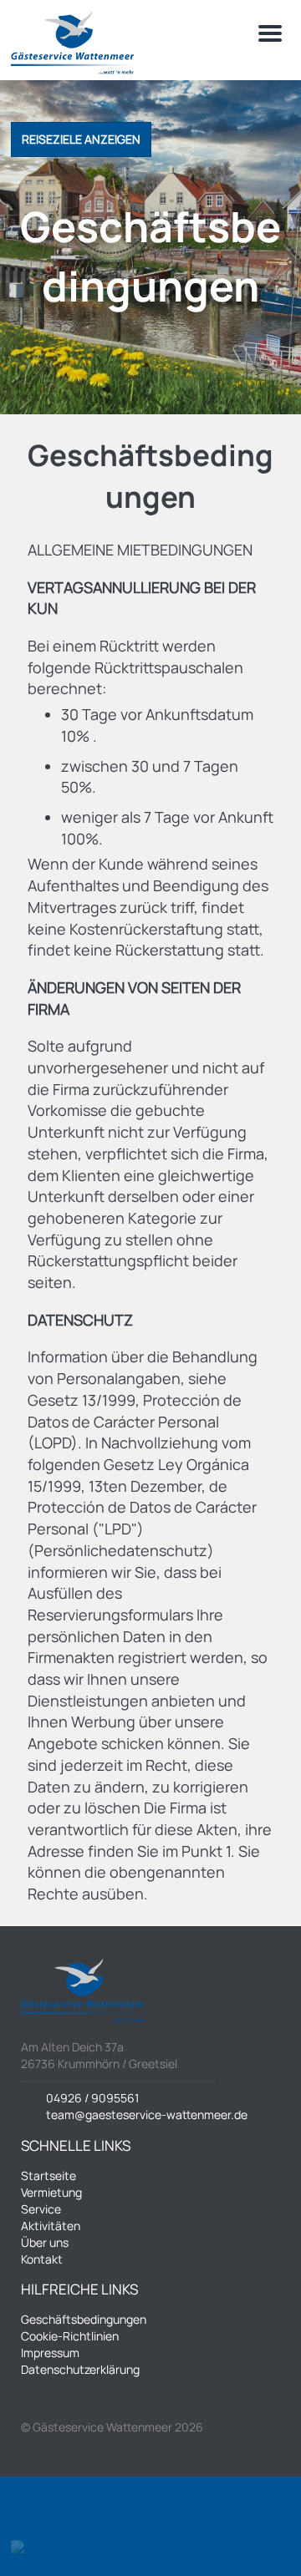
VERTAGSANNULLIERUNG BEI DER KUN (142, 598)
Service (41, 2209)
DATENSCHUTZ (80, 1320)
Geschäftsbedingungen (84, 2319)
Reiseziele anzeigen (81, 139)
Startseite (48, 2175)
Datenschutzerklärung (80, 2369)
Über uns (45, 2242)
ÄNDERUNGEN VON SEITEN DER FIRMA (134, 998)
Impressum (50, 2353)
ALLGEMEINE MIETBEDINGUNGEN (140, 550)
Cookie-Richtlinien (70, 2336)
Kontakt (42, 2259)
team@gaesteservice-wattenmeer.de (147, 2115)
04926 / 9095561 (92, 2098)
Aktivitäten (51, 2226)
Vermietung (51, 2192)
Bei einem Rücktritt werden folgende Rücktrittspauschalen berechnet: (135, 667)
